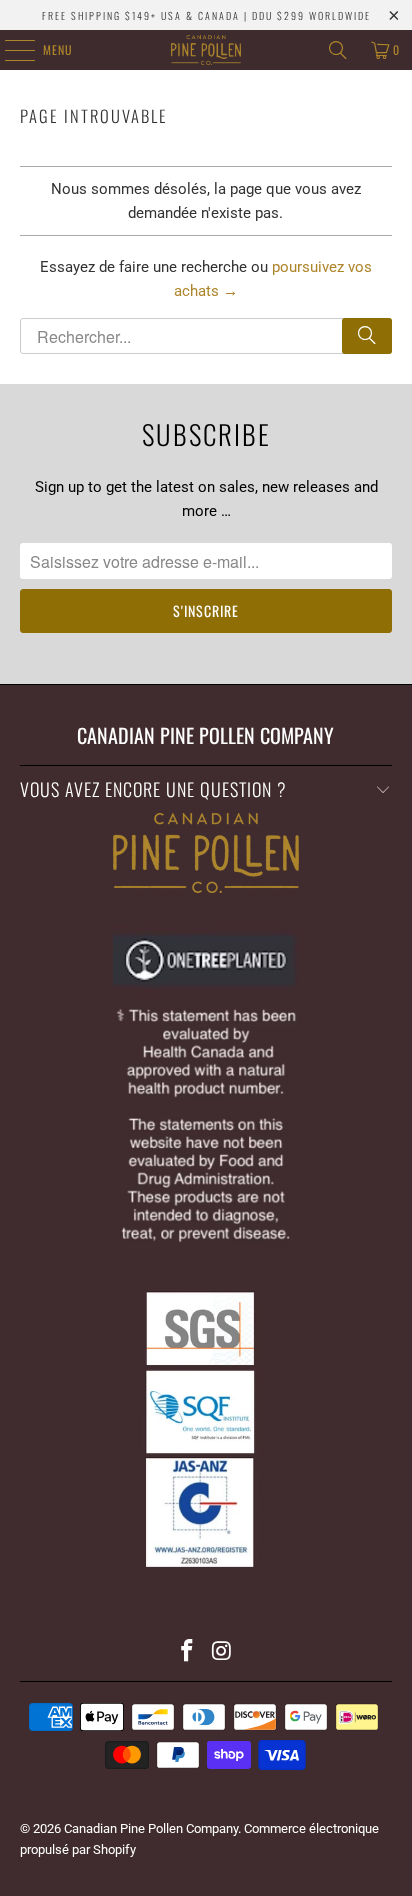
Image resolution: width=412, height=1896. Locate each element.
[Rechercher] (367, 336)
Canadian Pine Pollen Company (151, 1828)
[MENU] (9, 50)
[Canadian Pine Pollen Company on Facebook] (188, 1652)
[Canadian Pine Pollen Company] (206, 50)
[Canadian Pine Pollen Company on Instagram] (222, 1652)
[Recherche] (338, 50)
